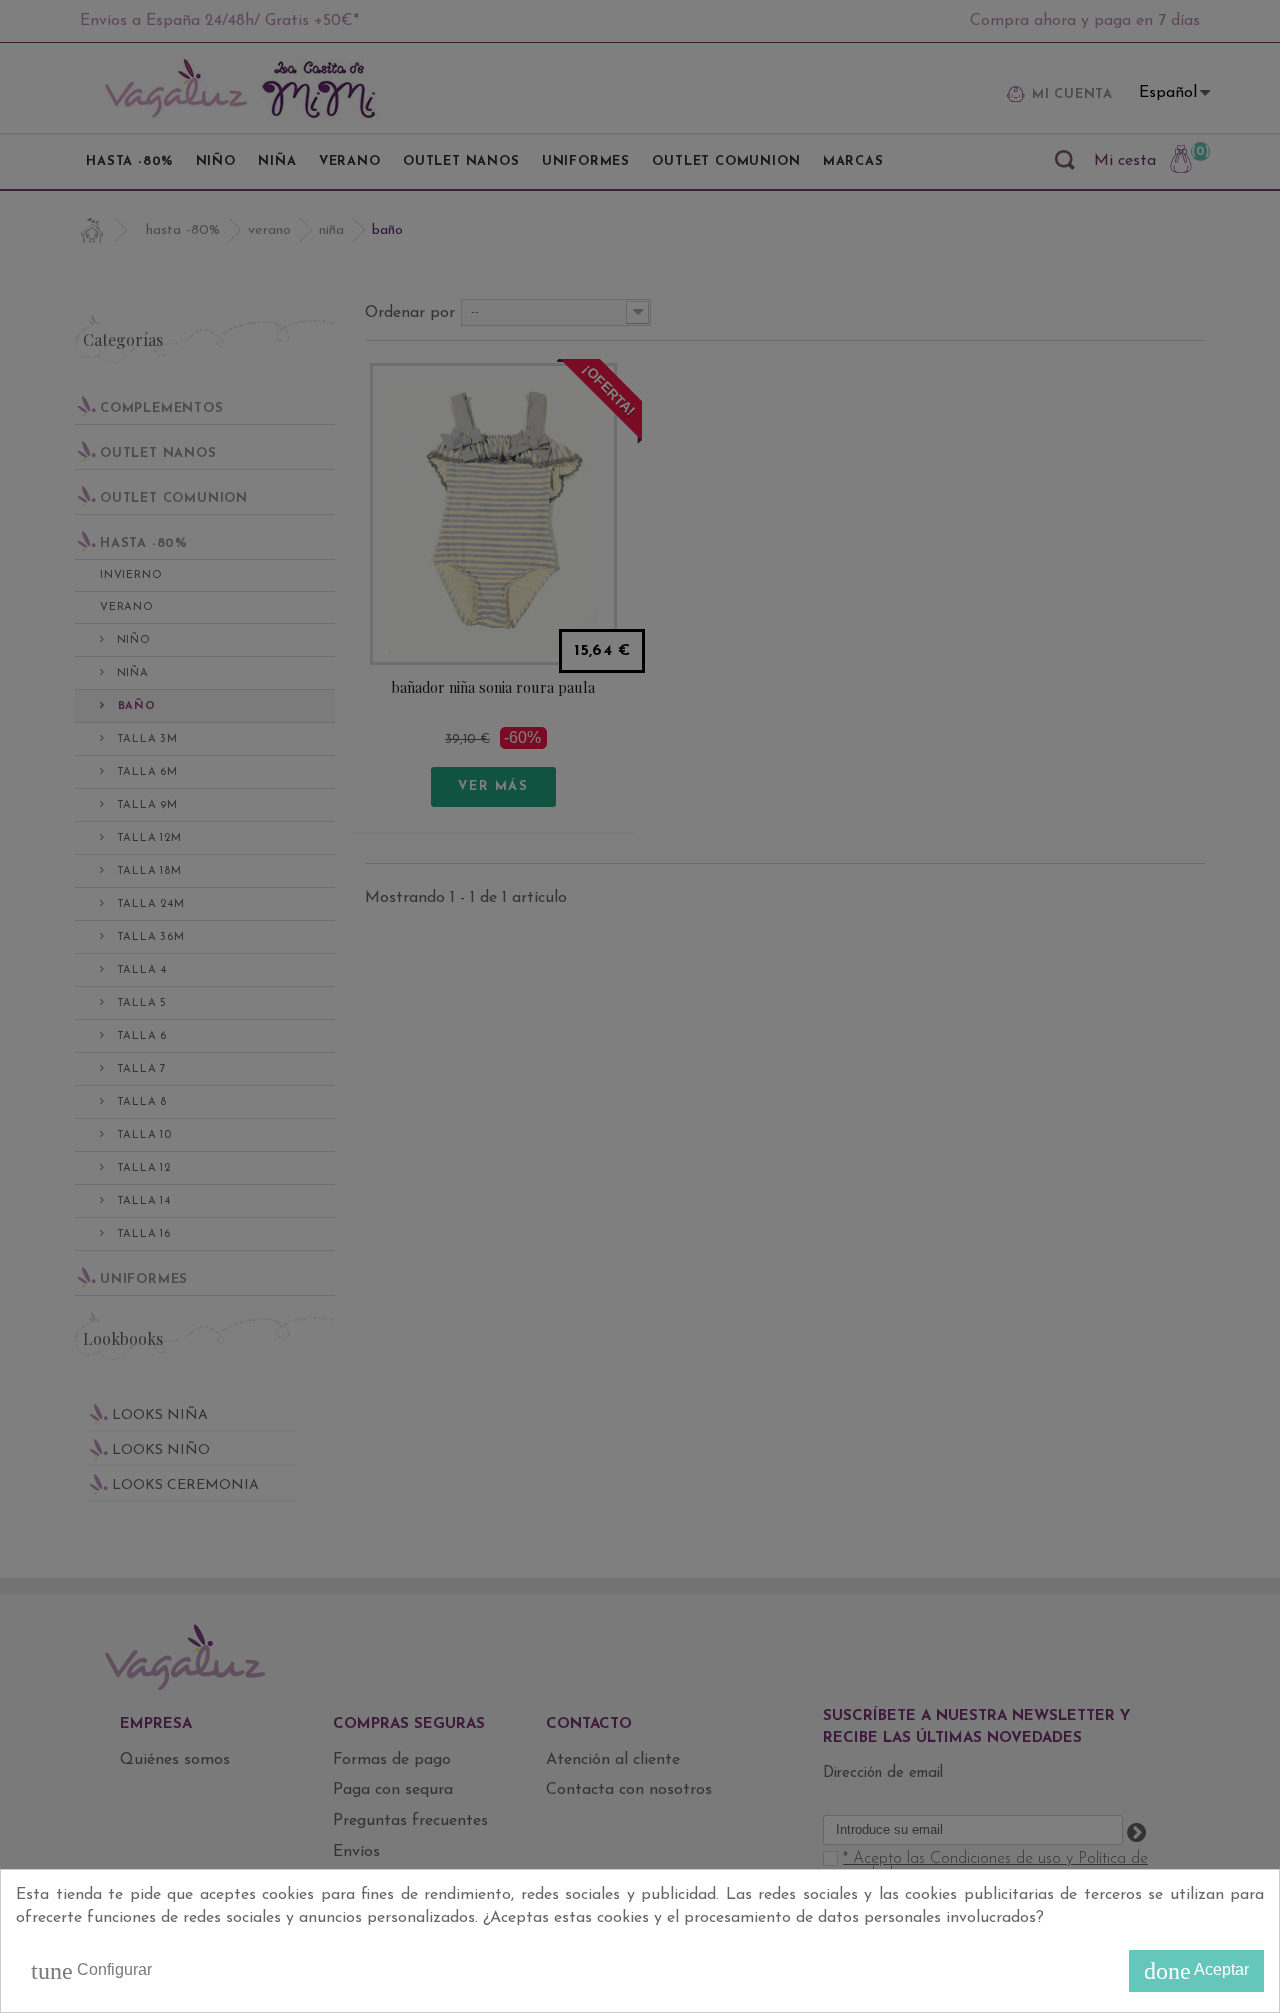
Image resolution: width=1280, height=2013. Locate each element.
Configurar (91, 1971)
